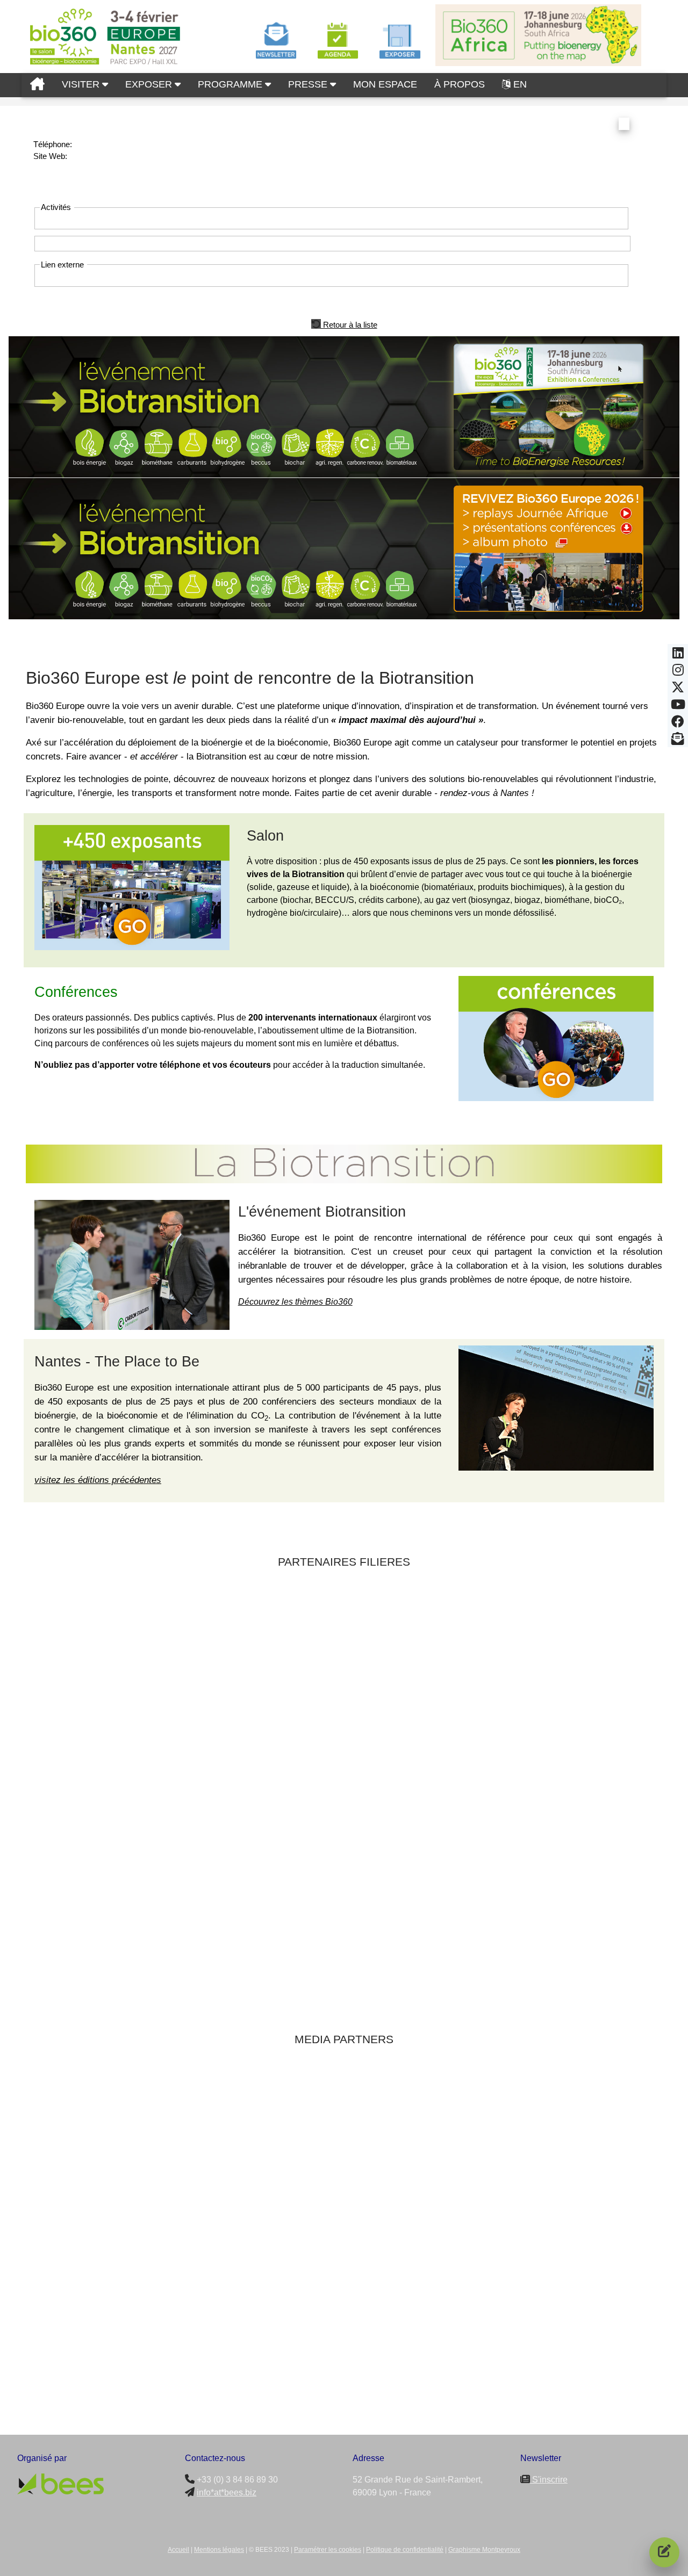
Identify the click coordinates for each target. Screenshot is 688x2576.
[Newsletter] (678, 742)
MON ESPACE (385, 84)
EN (520, 84)
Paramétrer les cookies (328, 2550)
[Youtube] (678, 707)
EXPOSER (150, 84)
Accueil (178, 2550)
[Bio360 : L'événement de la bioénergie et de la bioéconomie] (37, 85)
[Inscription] (664, 2552)
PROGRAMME (231, 84)
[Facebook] (678, 725)
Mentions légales (219, 2550)
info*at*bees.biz (227, 2492)
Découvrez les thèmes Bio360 (295, 1302)
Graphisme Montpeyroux (484, 2550)
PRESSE (309, 84)
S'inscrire (549, 2480)
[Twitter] (678, 690)
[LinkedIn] (678, 656)
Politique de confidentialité (405, 2550)
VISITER (82, 84)
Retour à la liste (349, 324)
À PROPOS (460, 84)
